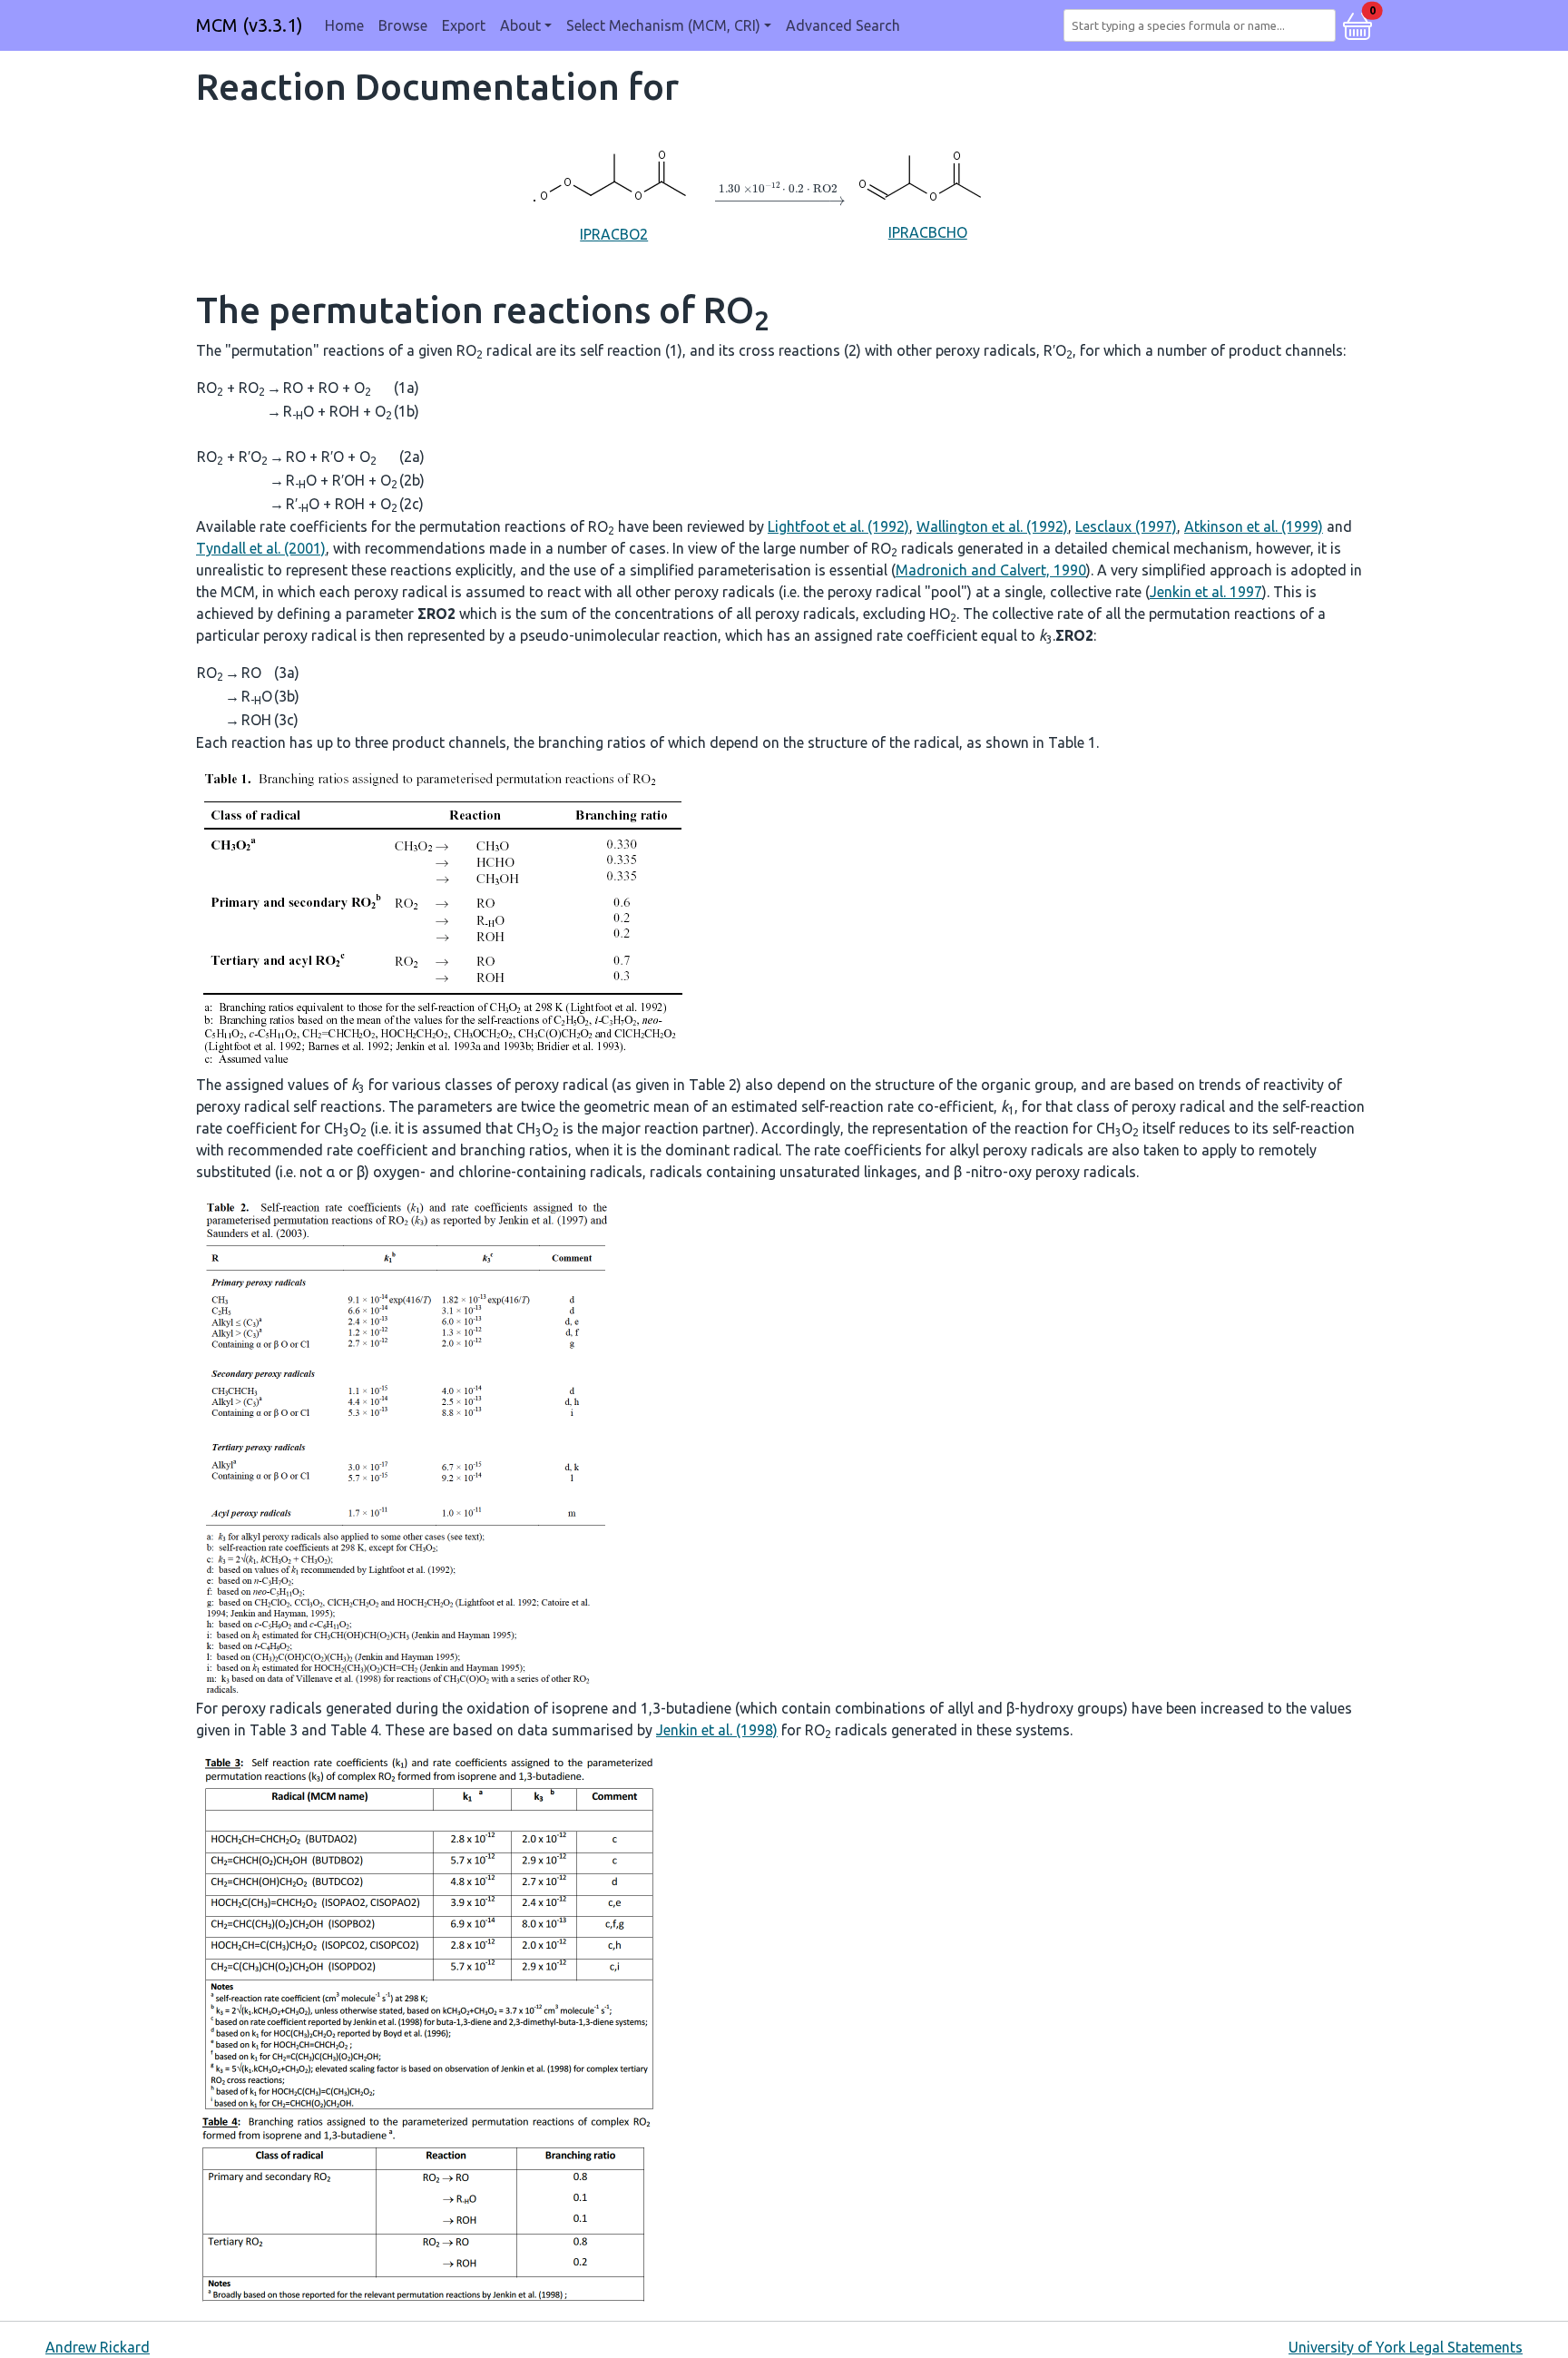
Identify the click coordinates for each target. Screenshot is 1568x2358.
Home (344, 25)
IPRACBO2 (614, 234)
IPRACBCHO (928, 232)
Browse (403, 25)
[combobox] (1203, 25)
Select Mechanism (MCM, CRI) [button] (663, 25)
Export (464, 25)
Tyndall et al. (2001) (261, 548)
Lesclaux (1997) (1126, 526)
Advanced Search (843, 25)
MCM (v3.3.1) (250, 25)
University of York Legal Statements (1406, 2347)
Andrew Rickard (98, 2347)
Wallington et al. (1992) (992, 526)
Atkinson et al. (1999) (1254, 526)
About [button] (520, 25)
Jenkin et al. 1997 (1206, 592)
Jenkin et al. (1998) (717, 1730)
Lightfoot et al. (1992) (838, 526)
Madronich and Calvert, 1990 (991, 570)
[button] (1357, 24)
